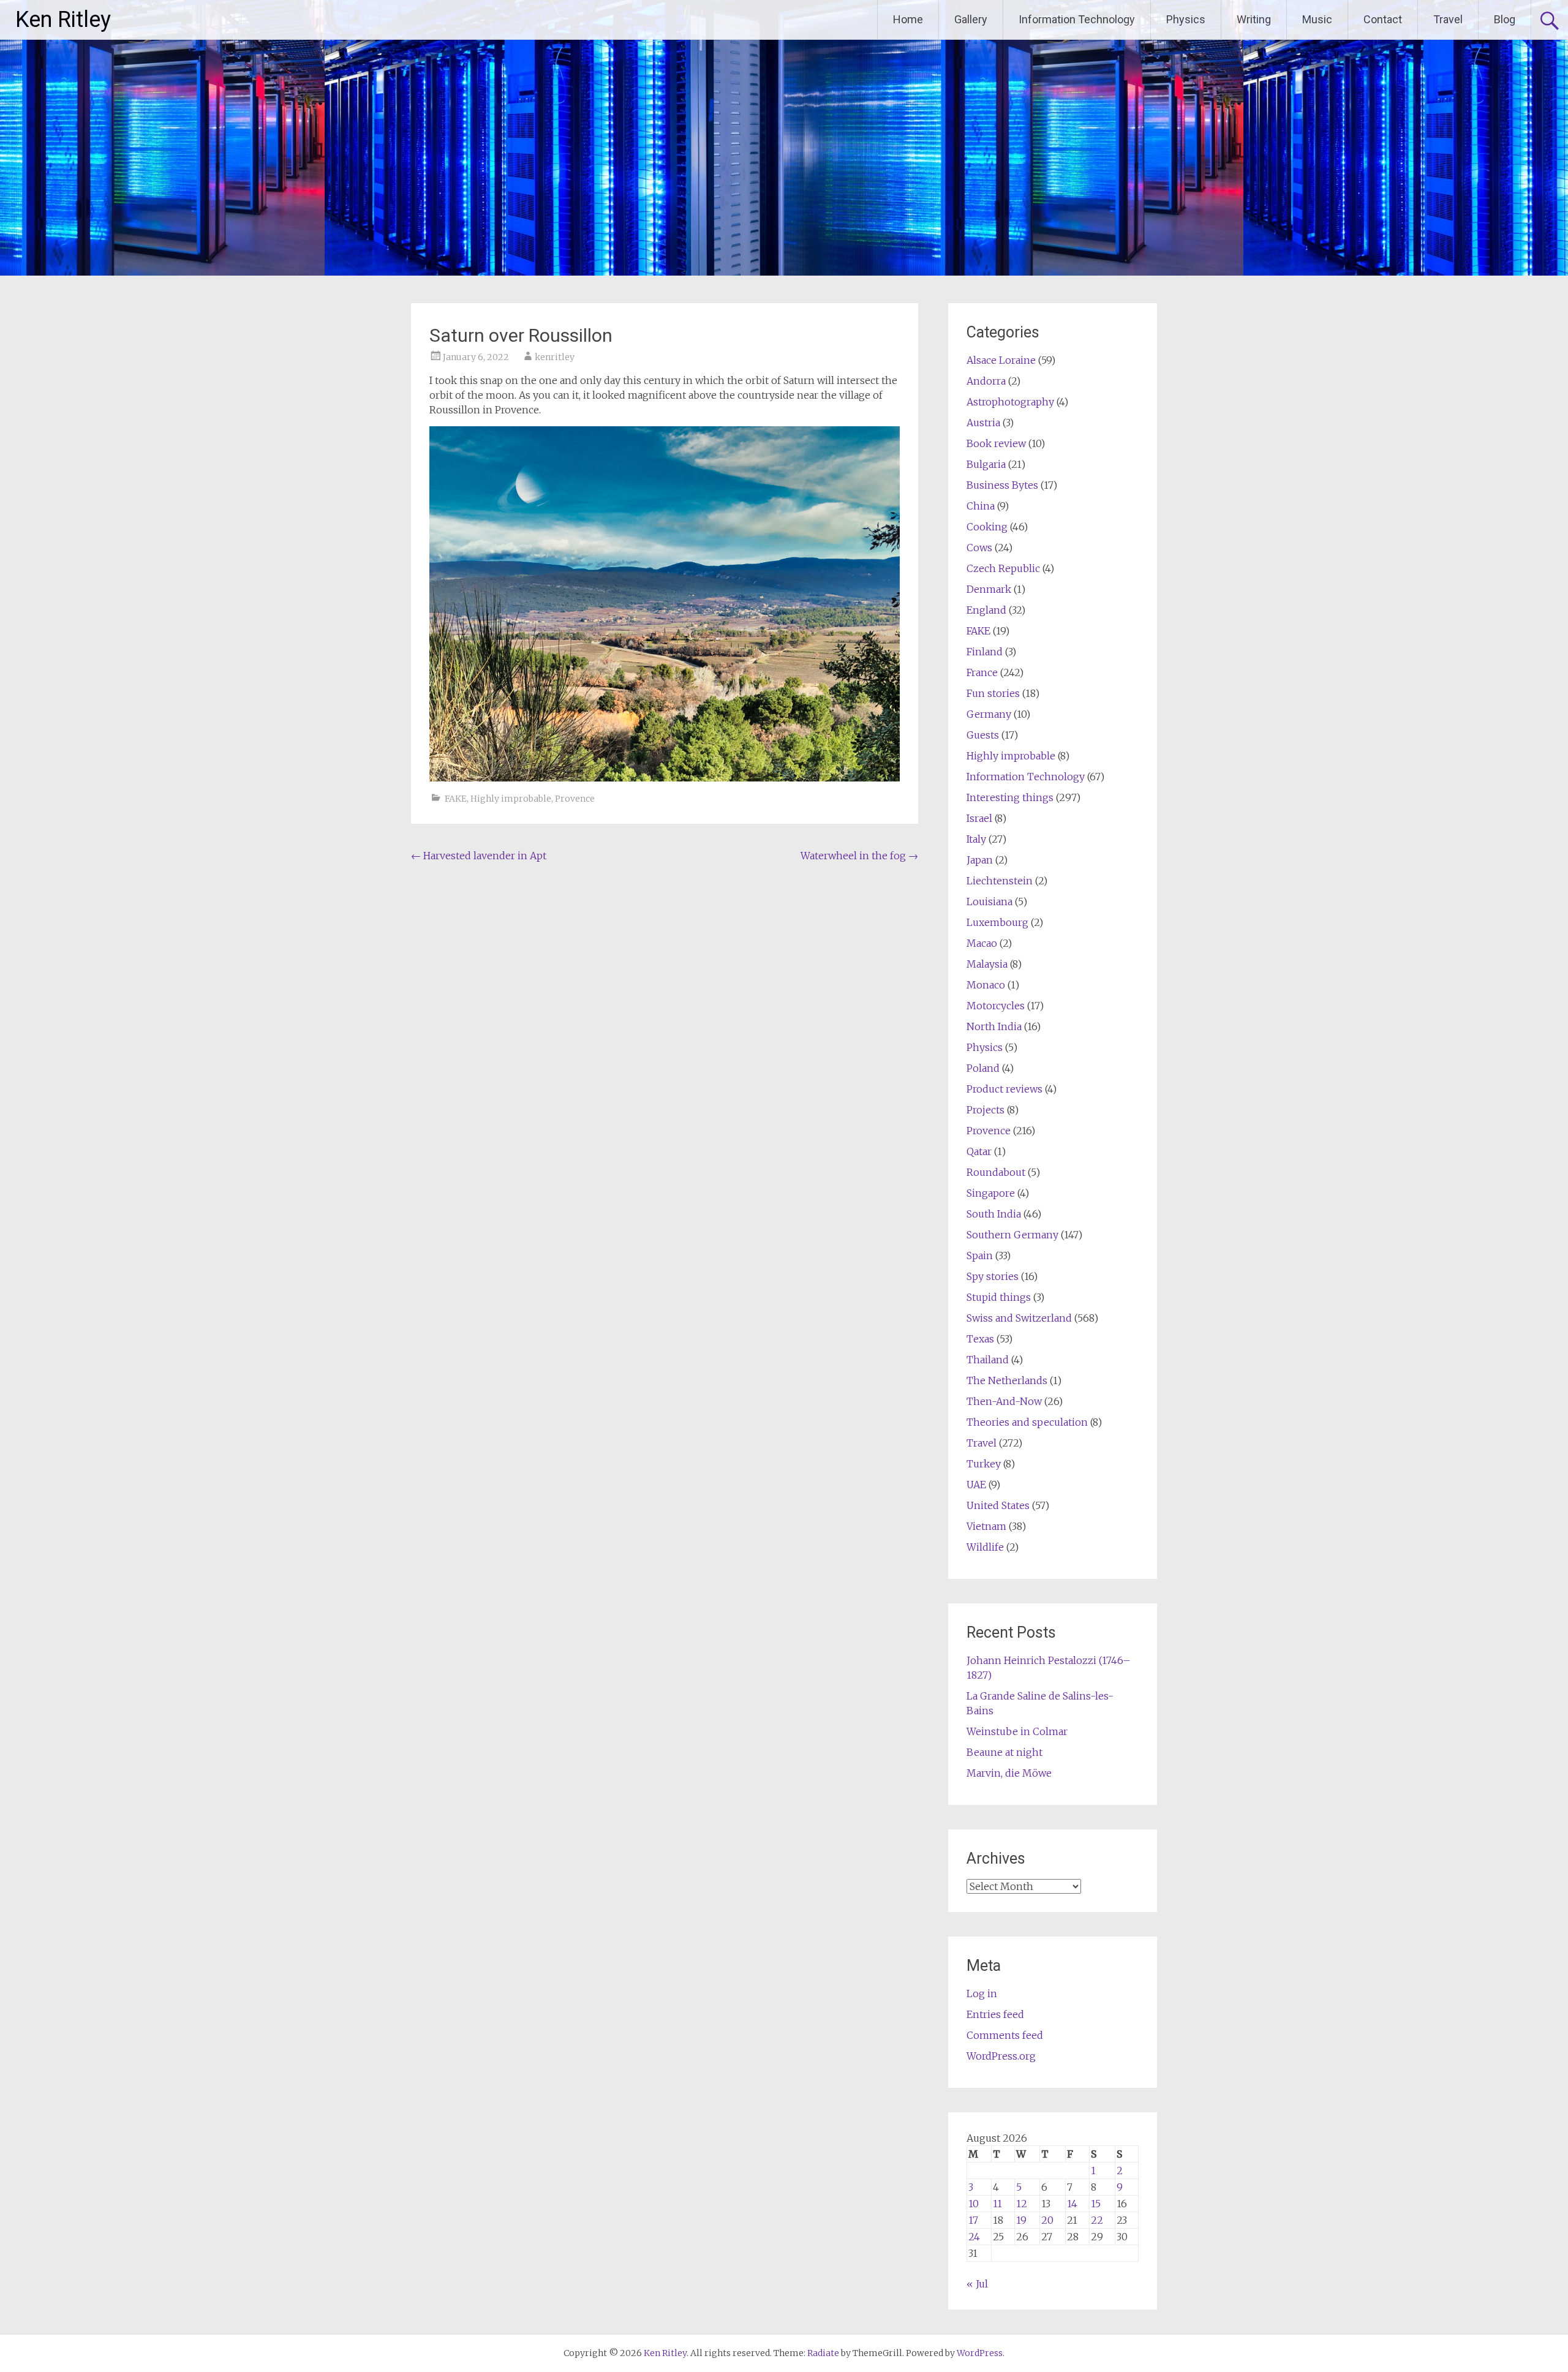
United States (998, 1505)
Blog (1505, 19)
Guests (983, 735)
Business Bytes (1002, 485)
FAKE (456, 799)
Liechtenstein (1000, 881)
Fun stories (993, 693)
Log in (982, 1994)
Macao (982, 943)
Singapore (991, 1193)
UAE (976, 1485)
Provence (575, 799)
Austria (983, 423)
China (981, 506)
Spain (980, 1256)
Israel (979, 818)
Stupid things (999, 1297)
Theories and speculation (1027, 1422)
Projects (986, 1110)
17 (973, 2220)
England (986, 610)
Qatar (979, 1151)
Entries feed (995, 2014)
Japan (980, 860)
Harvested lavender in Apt (479, 856)
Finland (985, 652)
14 (1072, 2204)
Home (908, 19)
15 (1096, 2204)
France (982, 672)
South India (994, 1214)
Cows (979, 548)
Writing (1254, 19)
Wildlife (985, 1547)
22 (1097, 2220)
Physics (1186, 19)
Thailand (988, 1360)
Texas (980, 1339)
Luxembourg (997, 922)
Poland (983, 1068)
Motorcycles (996, 1006)
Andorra (986, 381)
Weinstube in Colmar (1017, 1731)
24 (974, 2237)
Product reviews (1005, 1089)
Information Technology (1077, 19)
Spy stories (993, 1276)
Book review (996, 443)
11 (997, 2204)
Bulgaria (986, 464)
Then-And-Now (1004, 1401)
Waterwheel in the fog (859, 856)
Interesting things (1010, 797)
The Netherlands (1007, 1380)
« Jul (977, 2284)
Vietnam (986, 1526)
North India (994, 1026)
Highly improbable (511, 799)
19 (1021, 2220)
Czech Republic (1003, 568)
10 (974, 2204)
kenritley (555, 357)
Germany (989, 714)
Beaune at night (1005, 1752)
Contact (1383, 19)
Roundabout (996, 1172)
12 (1022, 2204)
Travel (1448, 19)
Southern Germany (1012, 1235)
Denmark (989, 589)
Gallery (971, 19)
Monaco (986, 985)
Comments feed (1005, 2035)
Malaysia (987, 964)
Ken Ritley (63, 20)
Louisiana (989, 902)
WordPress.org (1001, 2056)
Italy (976, 839)
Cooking (987, 527)
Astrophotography (1010, 402)
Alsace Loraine (1001, 360)
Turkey (984, 1464)
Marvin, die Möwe (1009, 1773)
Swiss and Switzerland (1019, 1318)
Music (1317, 19)
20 (1047, 2220)
